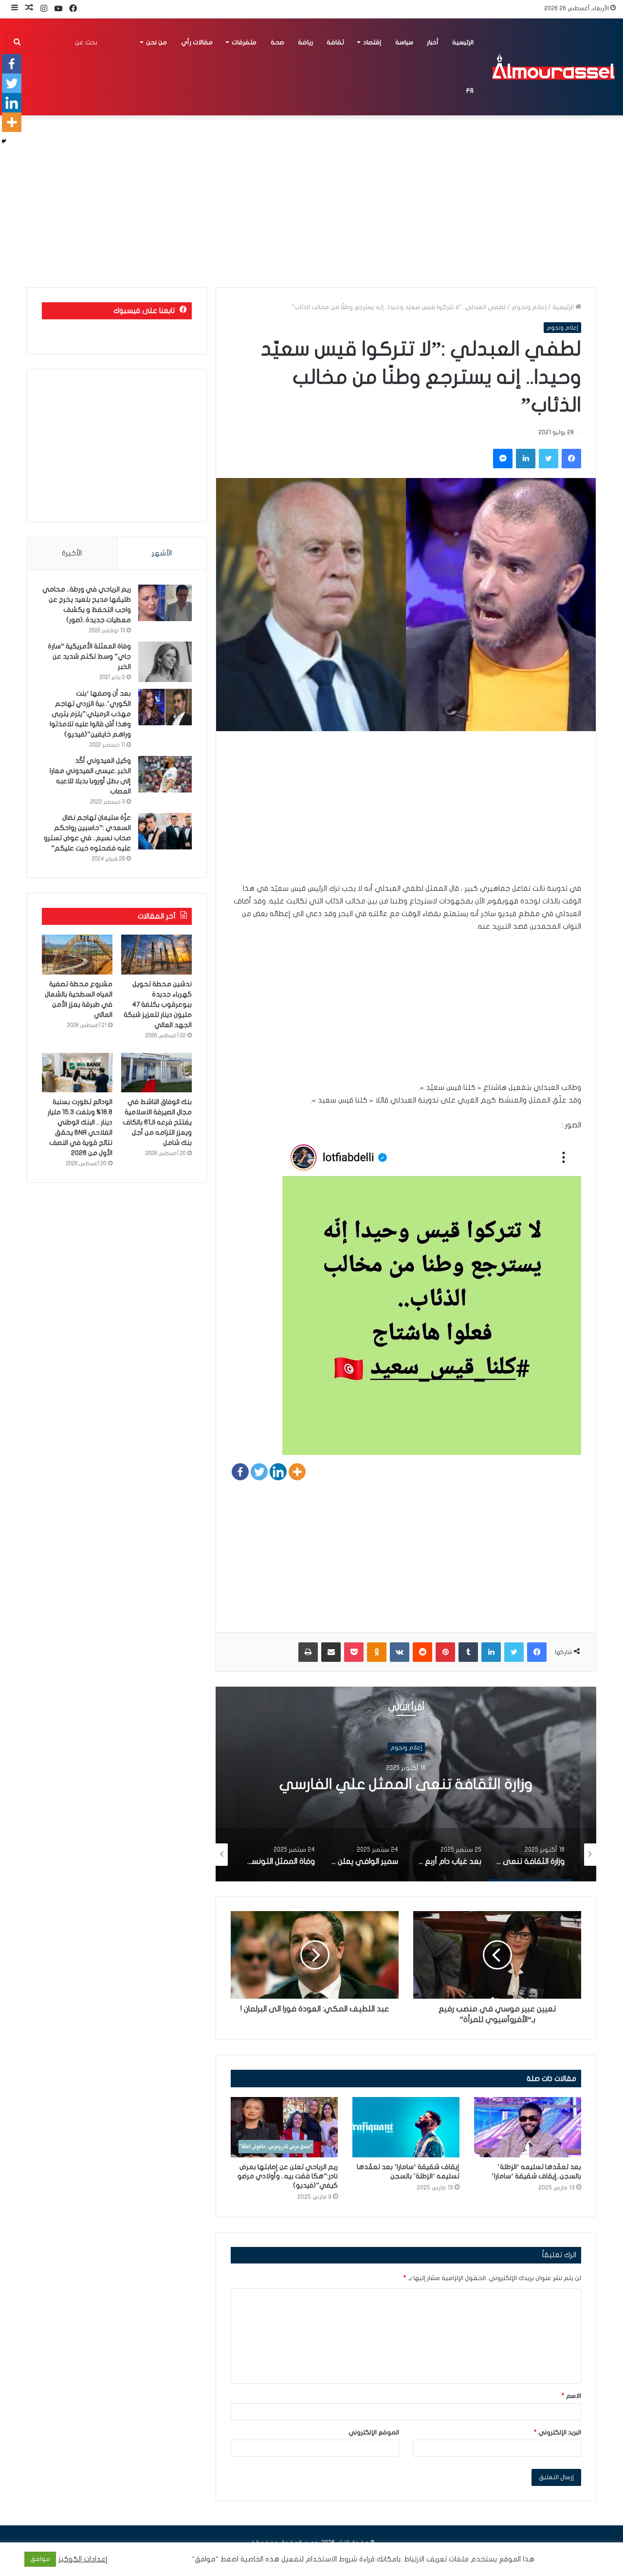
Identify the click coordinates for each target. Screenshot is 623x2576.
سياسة (404, 42)
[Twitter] (259, 1472)
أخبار (433, 42)
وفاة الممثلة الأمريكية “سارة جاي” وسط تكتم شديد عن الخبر (89, 656)
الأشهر (162, 553)
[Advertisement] (406, 814)
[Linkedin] (278, 1472)
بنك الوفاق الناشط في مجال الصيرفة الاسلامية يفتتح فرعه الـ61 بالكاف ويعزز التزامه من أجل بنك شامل (157, 1122)
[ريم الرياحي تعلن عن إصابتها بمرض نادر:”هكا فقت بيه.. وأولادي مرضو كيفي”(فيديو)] (284, 2127)
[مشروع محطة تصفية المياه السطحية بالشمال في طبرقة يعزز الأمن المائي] (77, 955)
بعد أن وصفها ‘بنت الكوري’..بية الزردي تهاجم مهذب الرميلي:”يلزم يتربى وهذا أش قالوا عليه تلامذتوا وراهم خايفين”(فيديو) (90, 714)
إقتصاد (372, 42)
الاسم (571, 2396)
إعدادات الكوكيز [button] (83, 2559)
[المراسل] (553, 67)
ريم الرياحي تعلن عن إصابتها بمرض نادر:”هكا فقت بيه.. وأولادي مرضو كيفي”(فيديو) (288, 2176)
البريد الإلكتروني (558, 2432)
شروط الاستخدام (330, 2559)
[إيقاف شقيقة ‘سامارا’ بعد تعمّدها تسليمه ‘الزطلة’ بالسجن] (406, 2127)
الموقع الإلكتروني (374, 2432)
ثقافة (335, 42)
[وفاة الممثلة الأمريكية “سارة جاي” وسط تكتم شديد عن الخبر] (165, 662)
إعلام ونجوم (529, 307)
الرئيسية (463, 42)
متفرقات (244, 42)
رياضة (305, 42)
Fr (470, 91)
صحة (277, 42)
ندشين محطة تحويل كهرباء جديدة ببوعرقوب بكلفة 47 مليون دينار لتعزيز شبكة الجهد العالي (158, 1004)
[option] (406, 1784)
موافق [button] (40, 2559)
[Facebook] (240, 1472)
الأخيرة (72, 553)
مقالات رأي (197, 42)
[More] (297, 1472)
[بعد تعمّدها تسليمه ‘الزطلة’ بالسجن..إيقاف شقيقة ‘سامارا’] (528, 2127)
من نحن (156, 42)
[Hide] (4, 141)
